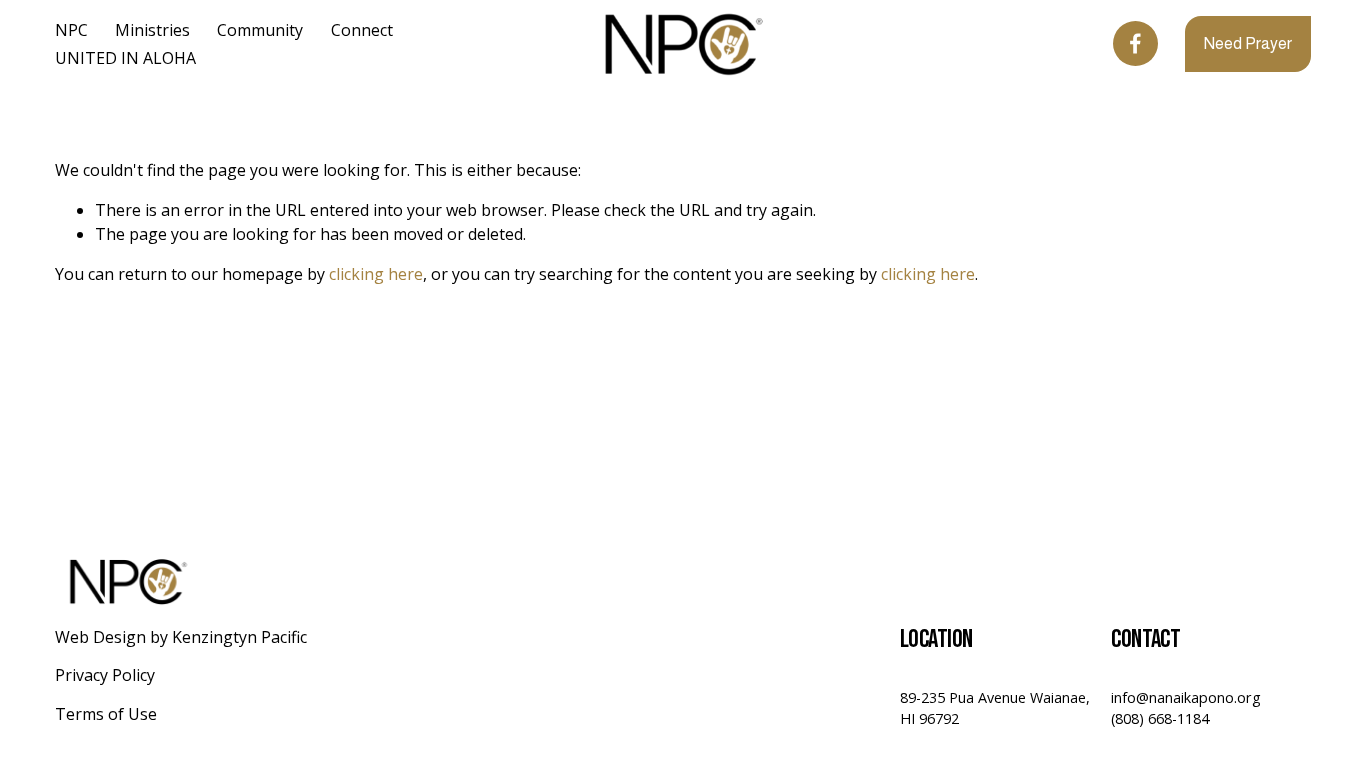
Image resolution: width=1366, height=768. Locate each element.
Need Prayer (1248, 43)
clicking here (376, 274)
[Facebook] (1135, 43)
